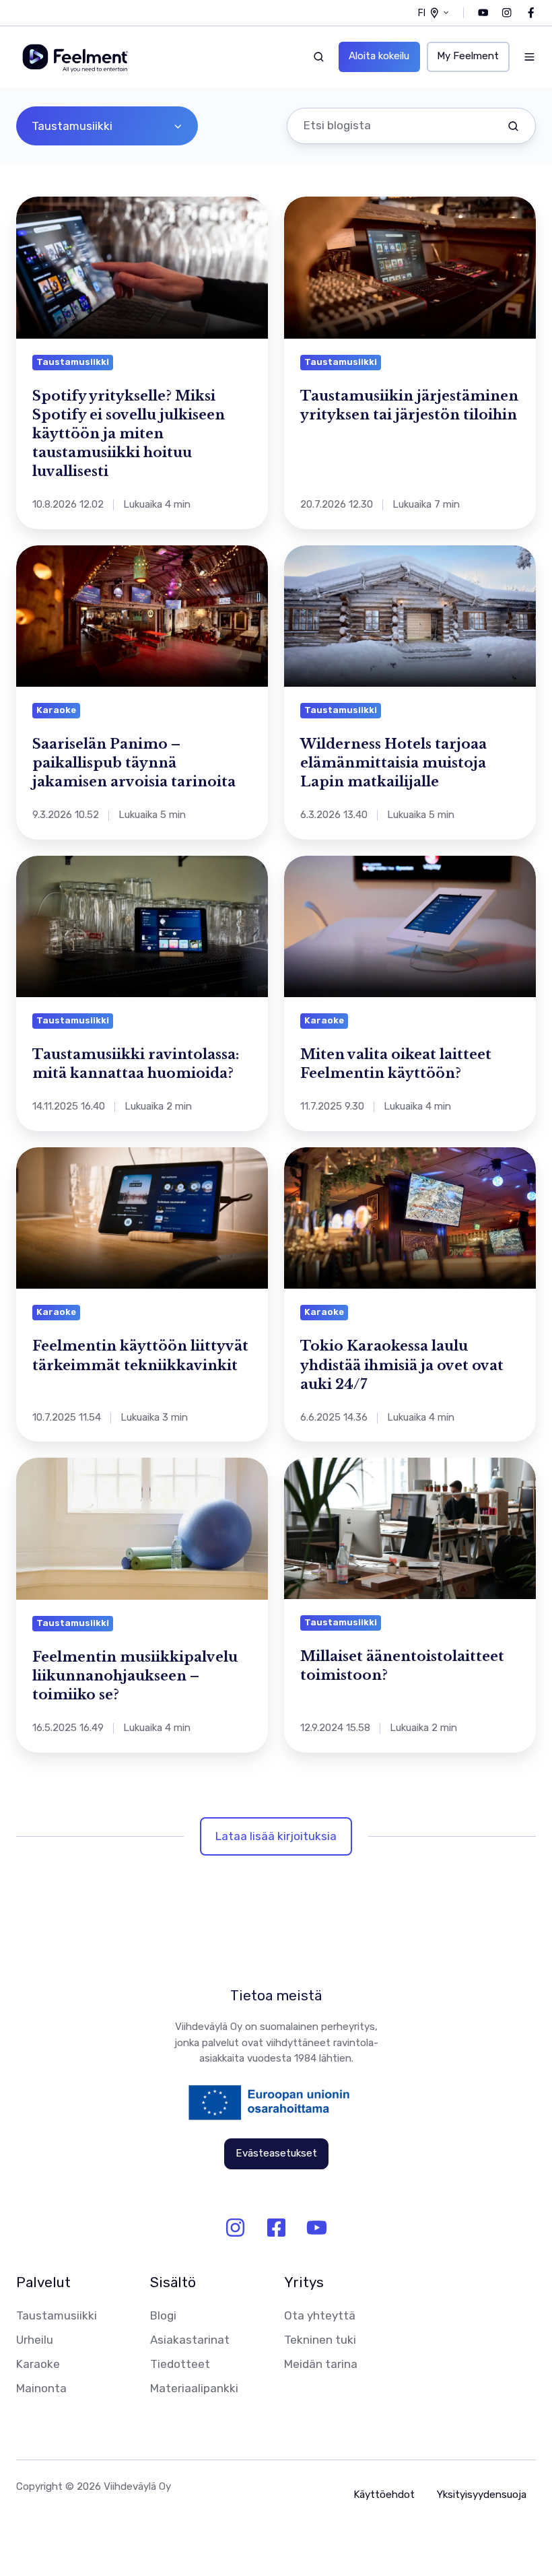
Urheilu (35, 2340)
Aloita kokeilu (379, 56)
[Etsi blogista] (513, 126)
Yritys (304, 2282)
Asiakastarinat (190, 2340)
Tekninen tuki (320, 2340)
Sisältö (173, 2282)
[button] (319, 57)
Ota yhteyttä (320, 2315)
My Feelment (468, 56)
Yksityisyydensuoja (482, 2495)
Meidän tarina (321, 2364)
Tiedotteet (180, 2364)
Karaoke (38, 2364)
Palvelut (43, 2282)
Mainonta (41, 2388)
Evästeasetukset (276, 2153)
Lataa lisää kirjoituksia (276, 1836)
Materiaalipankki (194, 2388)
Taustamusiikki (57, 2315)
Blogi (163, 2315)
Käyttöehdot (384, 2495)
